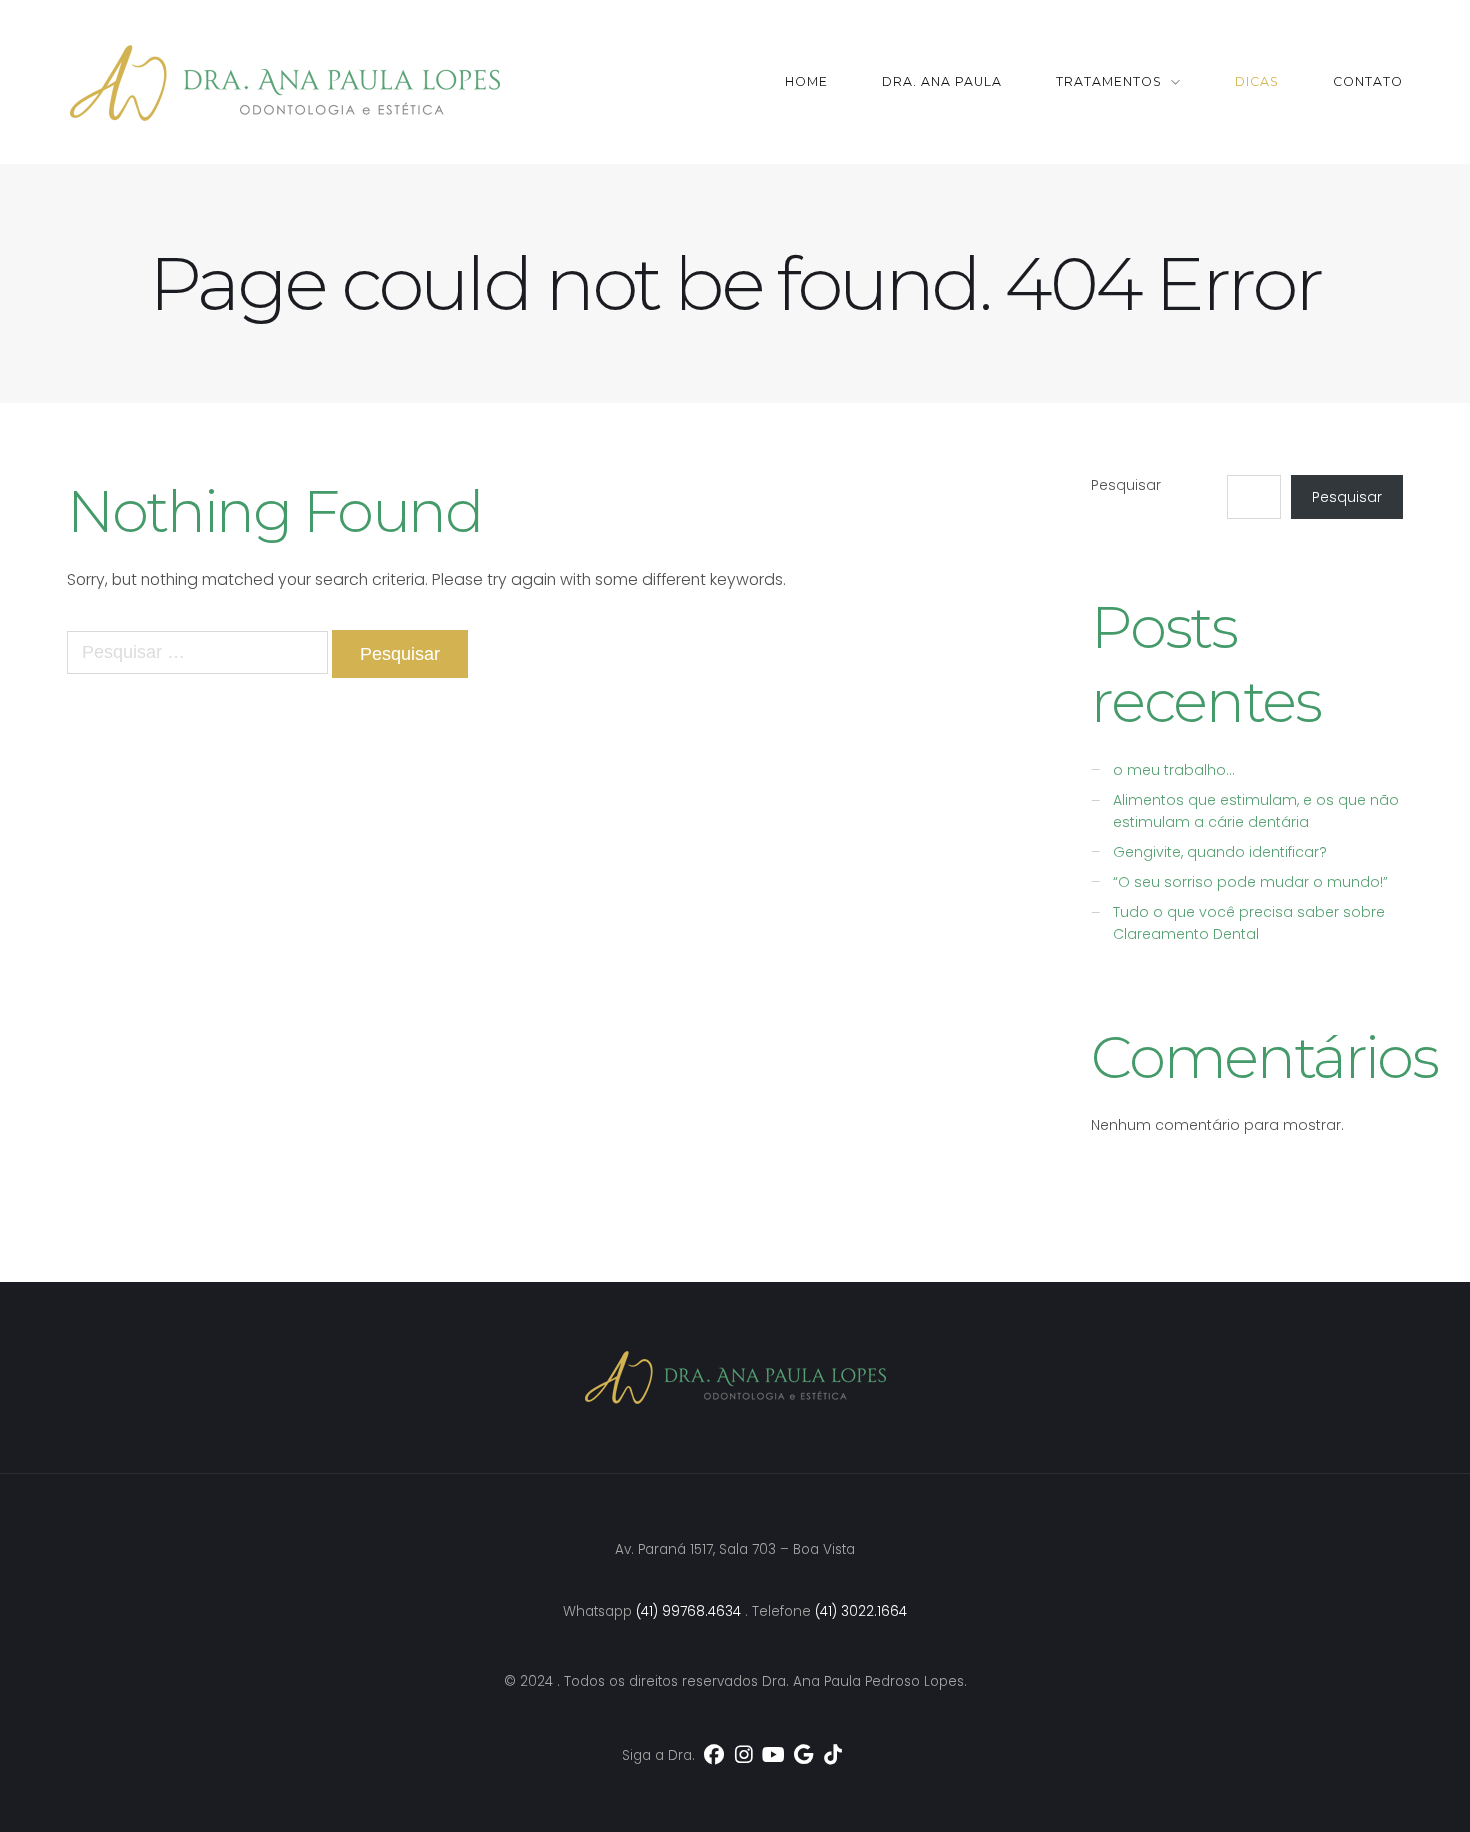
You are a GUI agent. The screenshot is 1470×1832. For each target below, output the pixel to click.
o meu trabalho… (1174, 770)
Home (806, 81)
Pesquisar (1126, 485)
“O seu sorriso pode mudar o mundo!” (1250, 882)
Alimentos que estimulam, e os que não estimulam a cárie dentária (1256, 810)
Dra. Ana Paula (942, 81)
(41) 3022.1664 (861, 1611)
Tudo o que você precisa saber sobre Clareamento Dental (1249, 922)
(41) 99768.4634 (688, 1611)
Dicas (1257, 81)
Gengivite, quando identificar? (1220, 852)
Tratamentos (1109, 81)
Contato (1368, 81)
